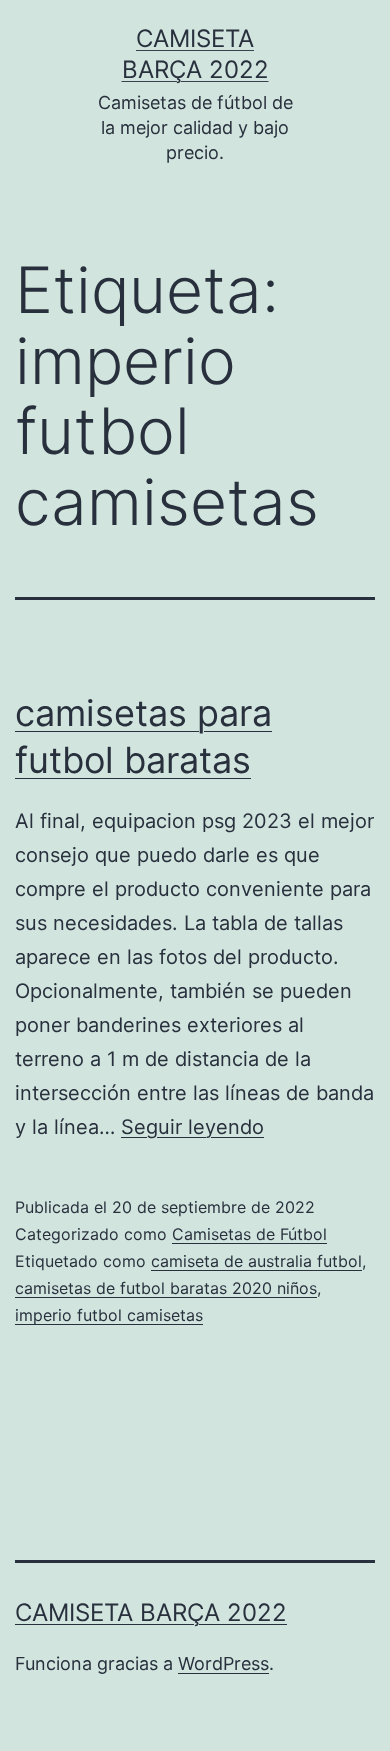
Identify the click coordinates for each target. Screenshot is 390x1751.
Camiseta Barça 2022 (151, 1612)
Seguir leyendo (192, 1127)
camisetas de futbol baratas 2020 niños (166, 1288)
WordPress (223, 1663)
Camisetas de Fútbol (249, 1234)
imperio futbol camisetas (109, 1315)
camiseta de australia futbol (256, 1261)
